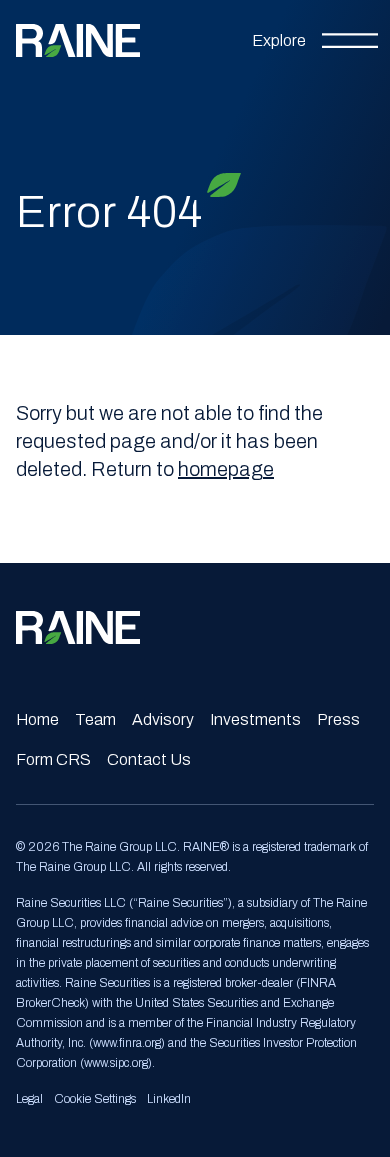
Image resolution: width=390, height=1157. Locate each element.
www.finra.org (127, 1043)
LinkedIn (169, 1099)
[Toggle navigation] (315, 41)
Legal (29, 1099)
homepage (226, 469)
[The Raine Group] (78, 40)
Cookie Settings (95, 1099)
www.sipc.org (116, 1063)
